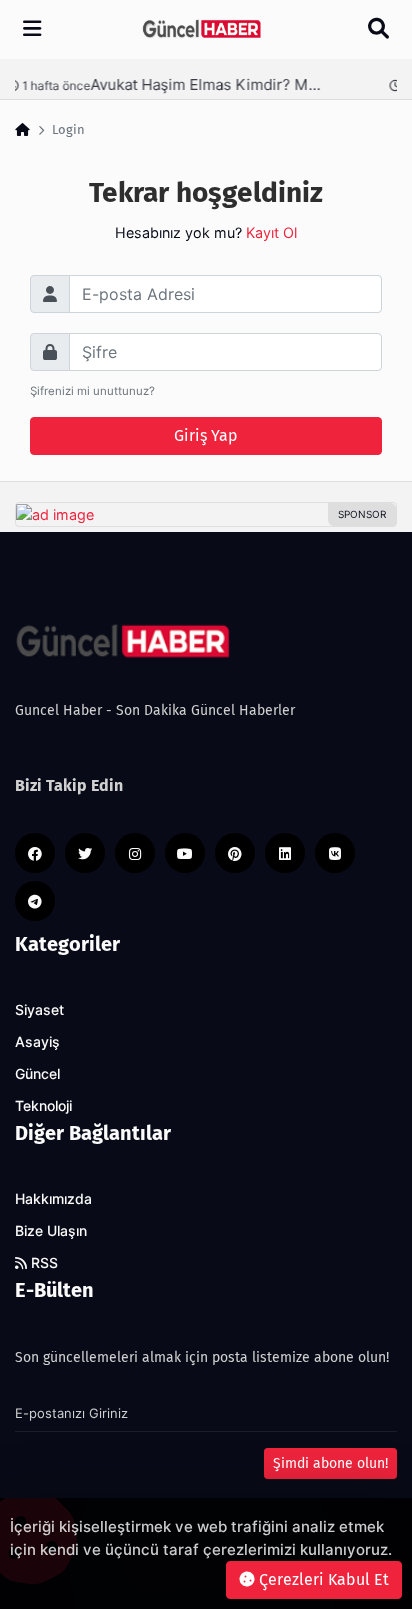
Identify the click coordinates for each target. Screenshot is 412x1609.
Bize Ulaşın (51, 1231)
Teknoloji (43, 1106)
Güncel (37, 1074)
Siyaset (39, 1010)
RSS (42, 1263)
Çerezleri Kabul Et (322, 1579)
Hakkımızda (53, 1199)
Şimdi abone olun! (330, 1463)
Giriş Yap (206, 435)
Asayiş (37, 1042)
